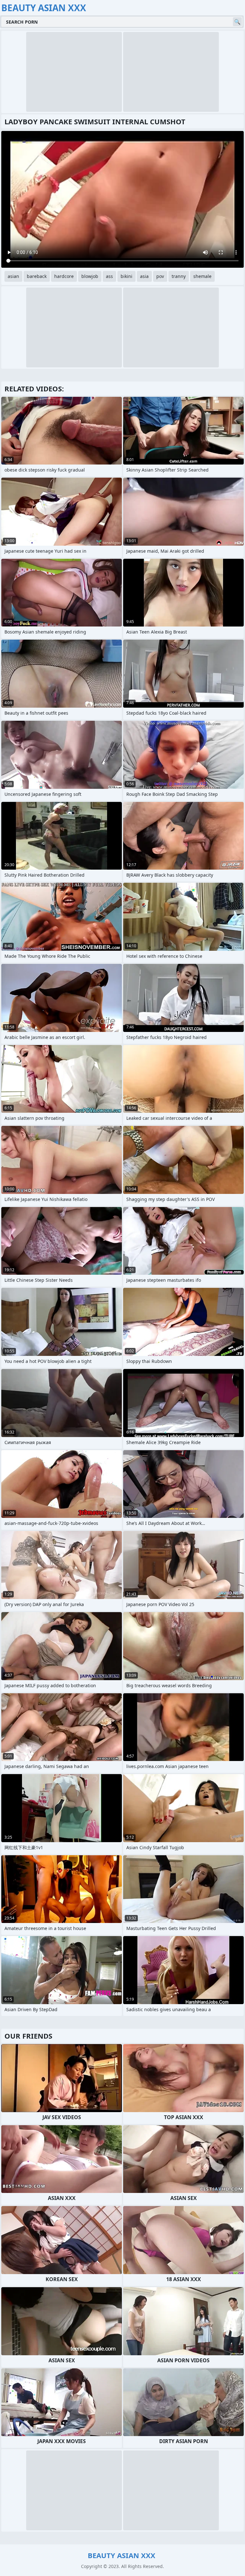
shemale (202, 276)
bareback (37, 276)
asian (13, 276)
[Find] (237, 22)
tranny (179, 276)
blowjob (90, 276)
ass (109, 276)
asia (144, 276)
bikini (126, 276)
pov (160, 276)
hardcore (64, 276)
